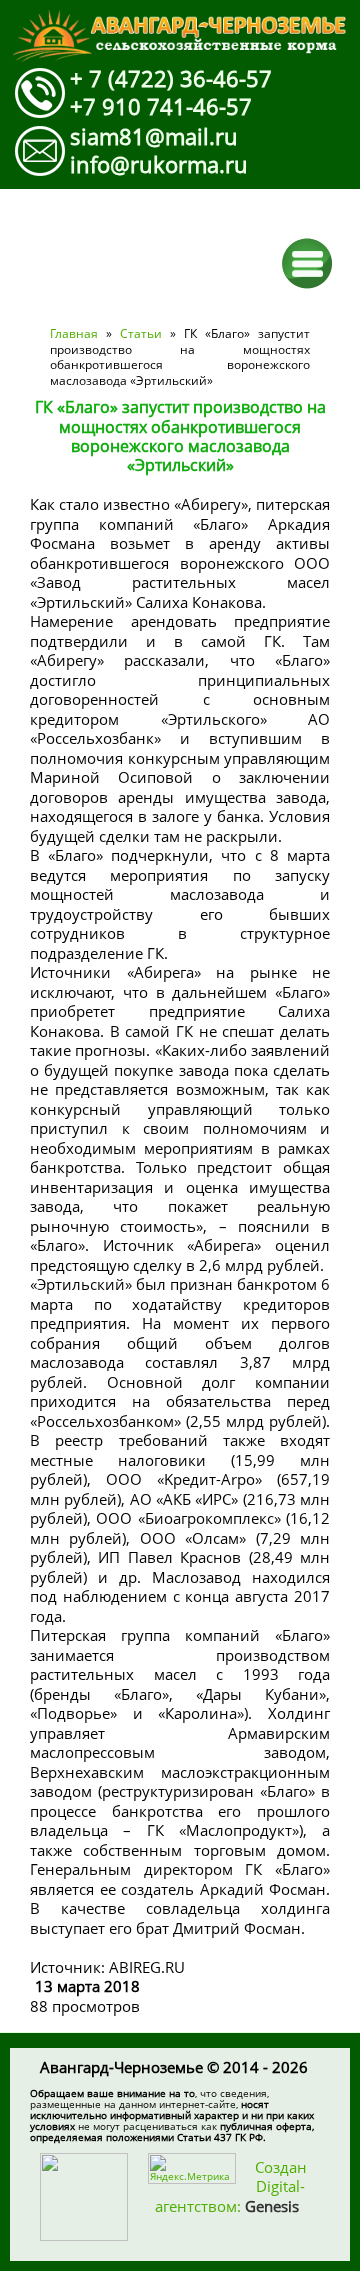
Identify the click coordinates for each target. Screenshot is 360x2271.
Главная (74, 333)
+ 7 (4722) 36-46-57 (171, 78)
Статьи (141, 333)
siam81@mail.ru (154, 136)
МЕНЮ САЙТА (307, 263)
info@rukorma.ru (159, 164)
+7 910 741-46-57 (161, 106)
